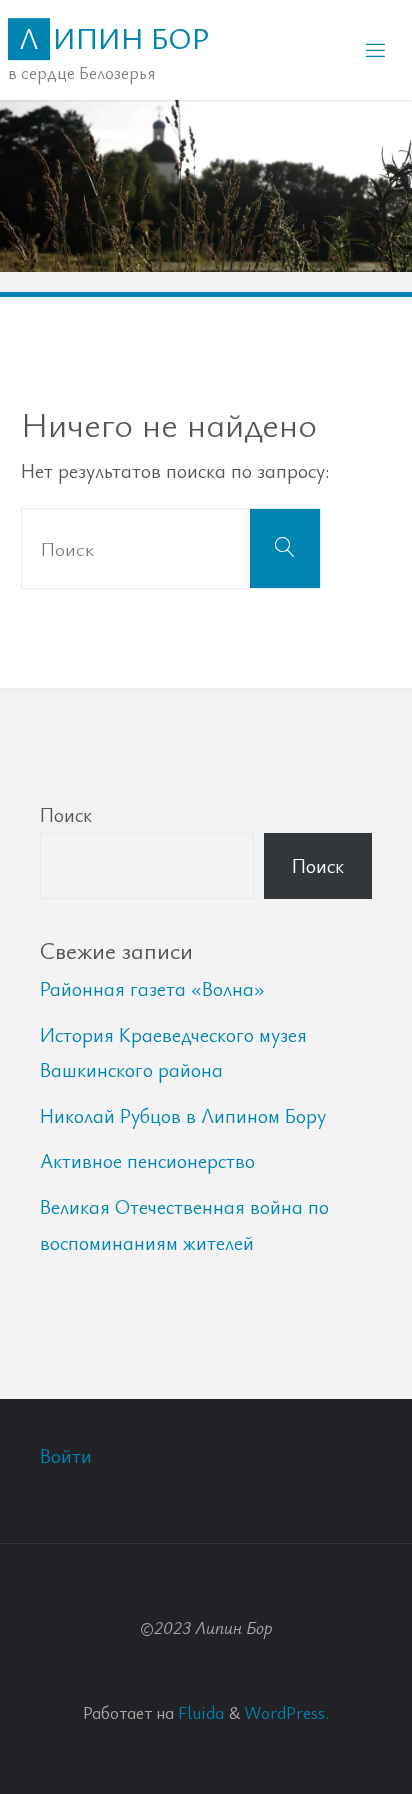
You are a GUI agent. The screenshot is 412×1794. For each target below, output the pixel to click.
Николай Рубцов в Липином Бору (183, 1115)
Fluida (199, 1712)
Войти (66, 1455)
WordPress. (286, 1712)
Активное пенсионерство (147, 1160)
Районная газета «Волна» (152, 988)
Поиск (66, 814)
